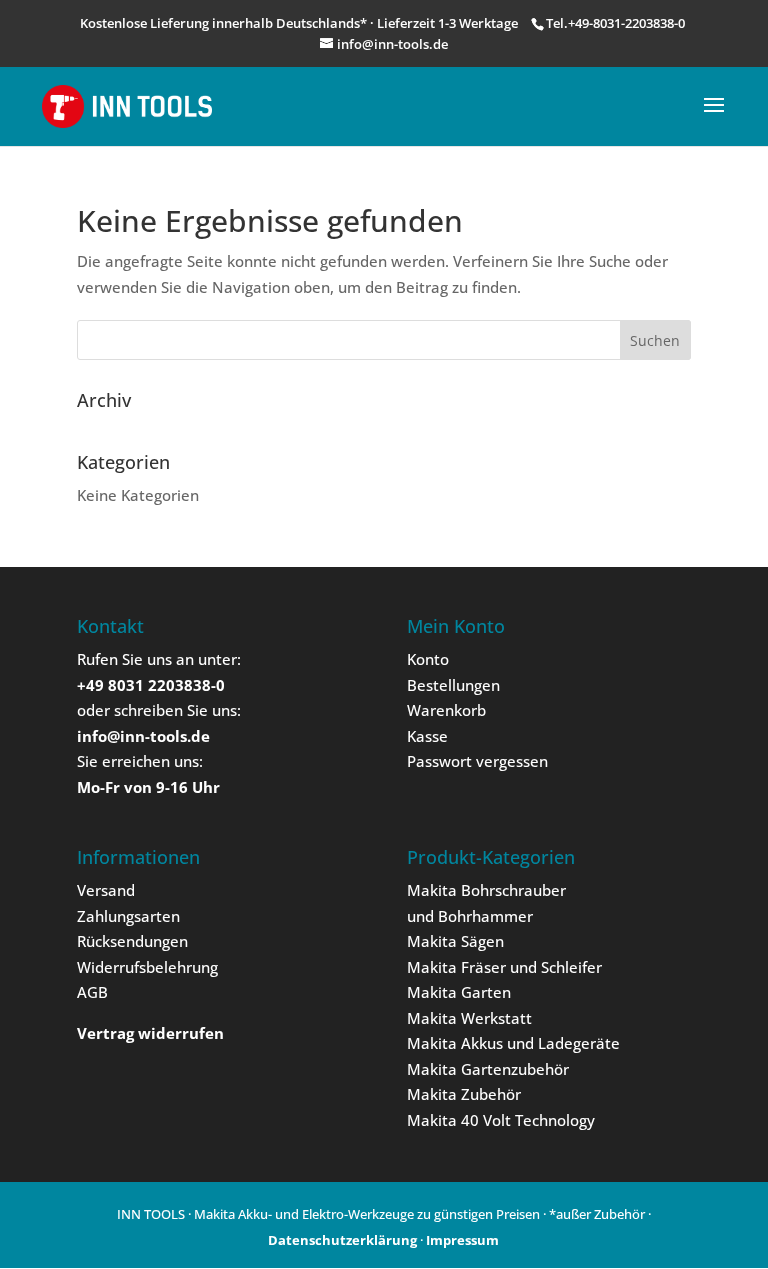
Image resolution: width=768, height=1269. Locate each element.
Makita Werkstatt (469, 1018)
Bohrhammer (485, 916)
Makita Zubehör (464, 1094)
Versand (106, 890)
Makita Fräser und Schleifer (504, 967)
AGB (92, 992)
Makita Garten (459, 992)
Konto (428, 659)
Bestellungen (453, 685)
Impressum (462, 1240)
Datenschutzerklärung (342, 1240)
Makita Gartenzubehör (488, 1069)
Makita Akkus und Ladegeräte (513, 1043)
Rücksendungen (132, 941)
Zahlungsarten (128, 916)
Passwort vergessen (477, 761)
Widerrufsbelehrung (147, 967)
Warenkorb (446, 710)
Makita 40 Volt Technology (501, 1120)
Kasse (427, 736)
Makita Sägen (455, 941)
